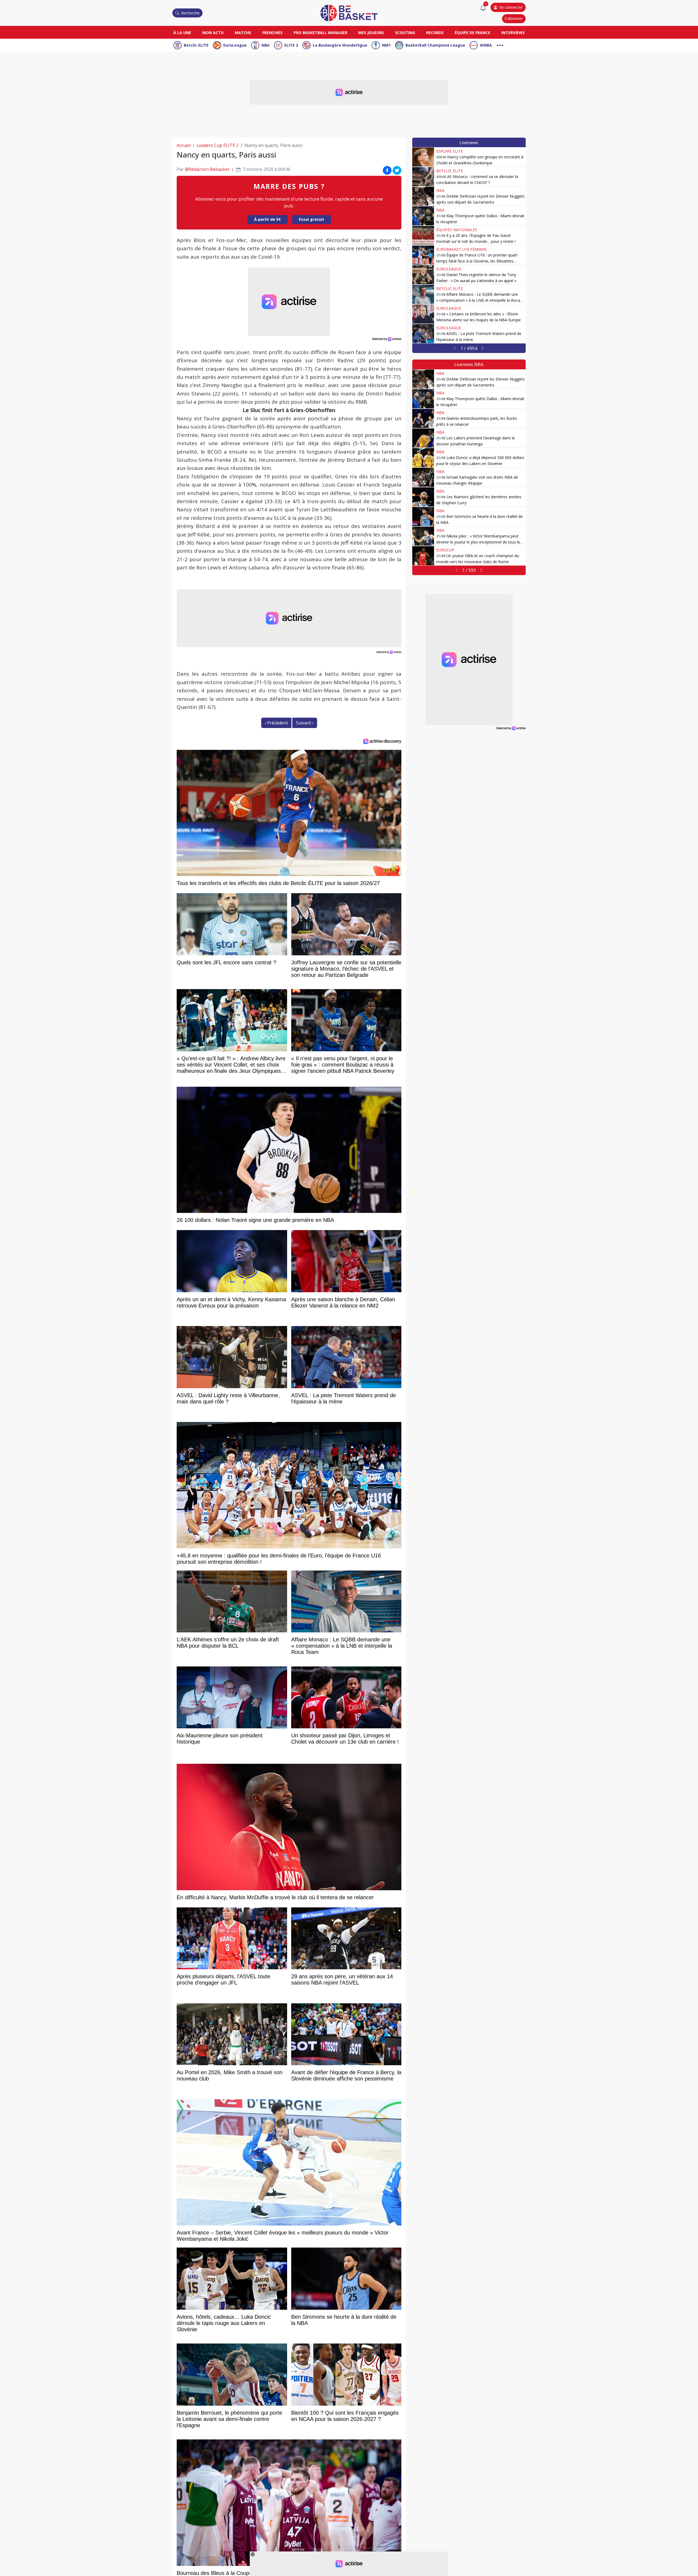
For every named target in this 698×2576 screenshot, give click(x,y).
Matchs (243, 33)
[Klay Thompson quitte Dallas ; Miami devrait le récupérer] (423, 216)
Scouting (405, 33)
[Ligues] (500, 45)
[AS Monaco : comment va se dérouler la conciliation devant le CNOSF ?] (423, 177)
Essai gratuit (312, 219)
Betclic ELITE (196, 45)
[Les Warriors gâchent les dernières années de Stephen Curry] (423, 497)
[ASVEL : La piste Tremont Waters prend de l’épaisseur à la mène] (423, 334)
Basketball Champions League (435, 45)
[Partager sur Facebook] (387, 170)
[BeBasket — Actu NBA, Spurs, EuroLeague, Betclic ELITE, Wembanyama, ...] (349, 13)
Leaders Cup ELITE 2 (218, 145)
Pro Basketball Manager (321, 33)
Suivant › (305, 723)
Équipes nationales (457, 230)
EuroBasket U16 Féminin (461, 249)
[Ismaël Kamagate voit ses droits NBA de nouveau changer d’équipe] (423, 477)
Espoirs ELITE (450, 151)
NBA (266, 45)
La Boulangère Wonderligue (340, 45)
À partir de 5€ (267, 219)
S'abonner (514, 18)
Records (435, 33)
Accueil (184, 145)
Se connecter (511, 7)
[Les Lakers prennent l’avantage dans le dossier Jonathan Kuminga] (423, 438)
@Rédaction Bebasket (207, 169)
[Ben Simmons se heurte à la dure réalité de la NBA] (423, 517)
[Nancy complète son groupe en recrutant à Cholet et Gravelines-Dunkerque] (423, 157)
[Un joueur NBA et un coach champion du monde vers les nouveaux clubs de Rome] (423, 556)
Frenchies (272, 33)
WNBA (486, 45)
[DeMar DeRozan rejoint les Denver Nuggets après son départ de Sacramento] (423, 196)
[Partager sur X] (397, 170)
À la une (182, 33)
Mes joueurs (371, 33)
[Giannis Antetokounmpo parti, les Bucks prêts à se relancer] (423, 418)
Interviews (513, 33)
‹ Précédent (276, 723)
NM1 (386, 45)
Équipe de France (473, 33)
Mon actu (213, 33)
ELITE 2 (291, 45)
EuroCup (445, 550)
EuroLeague (235, 45)
